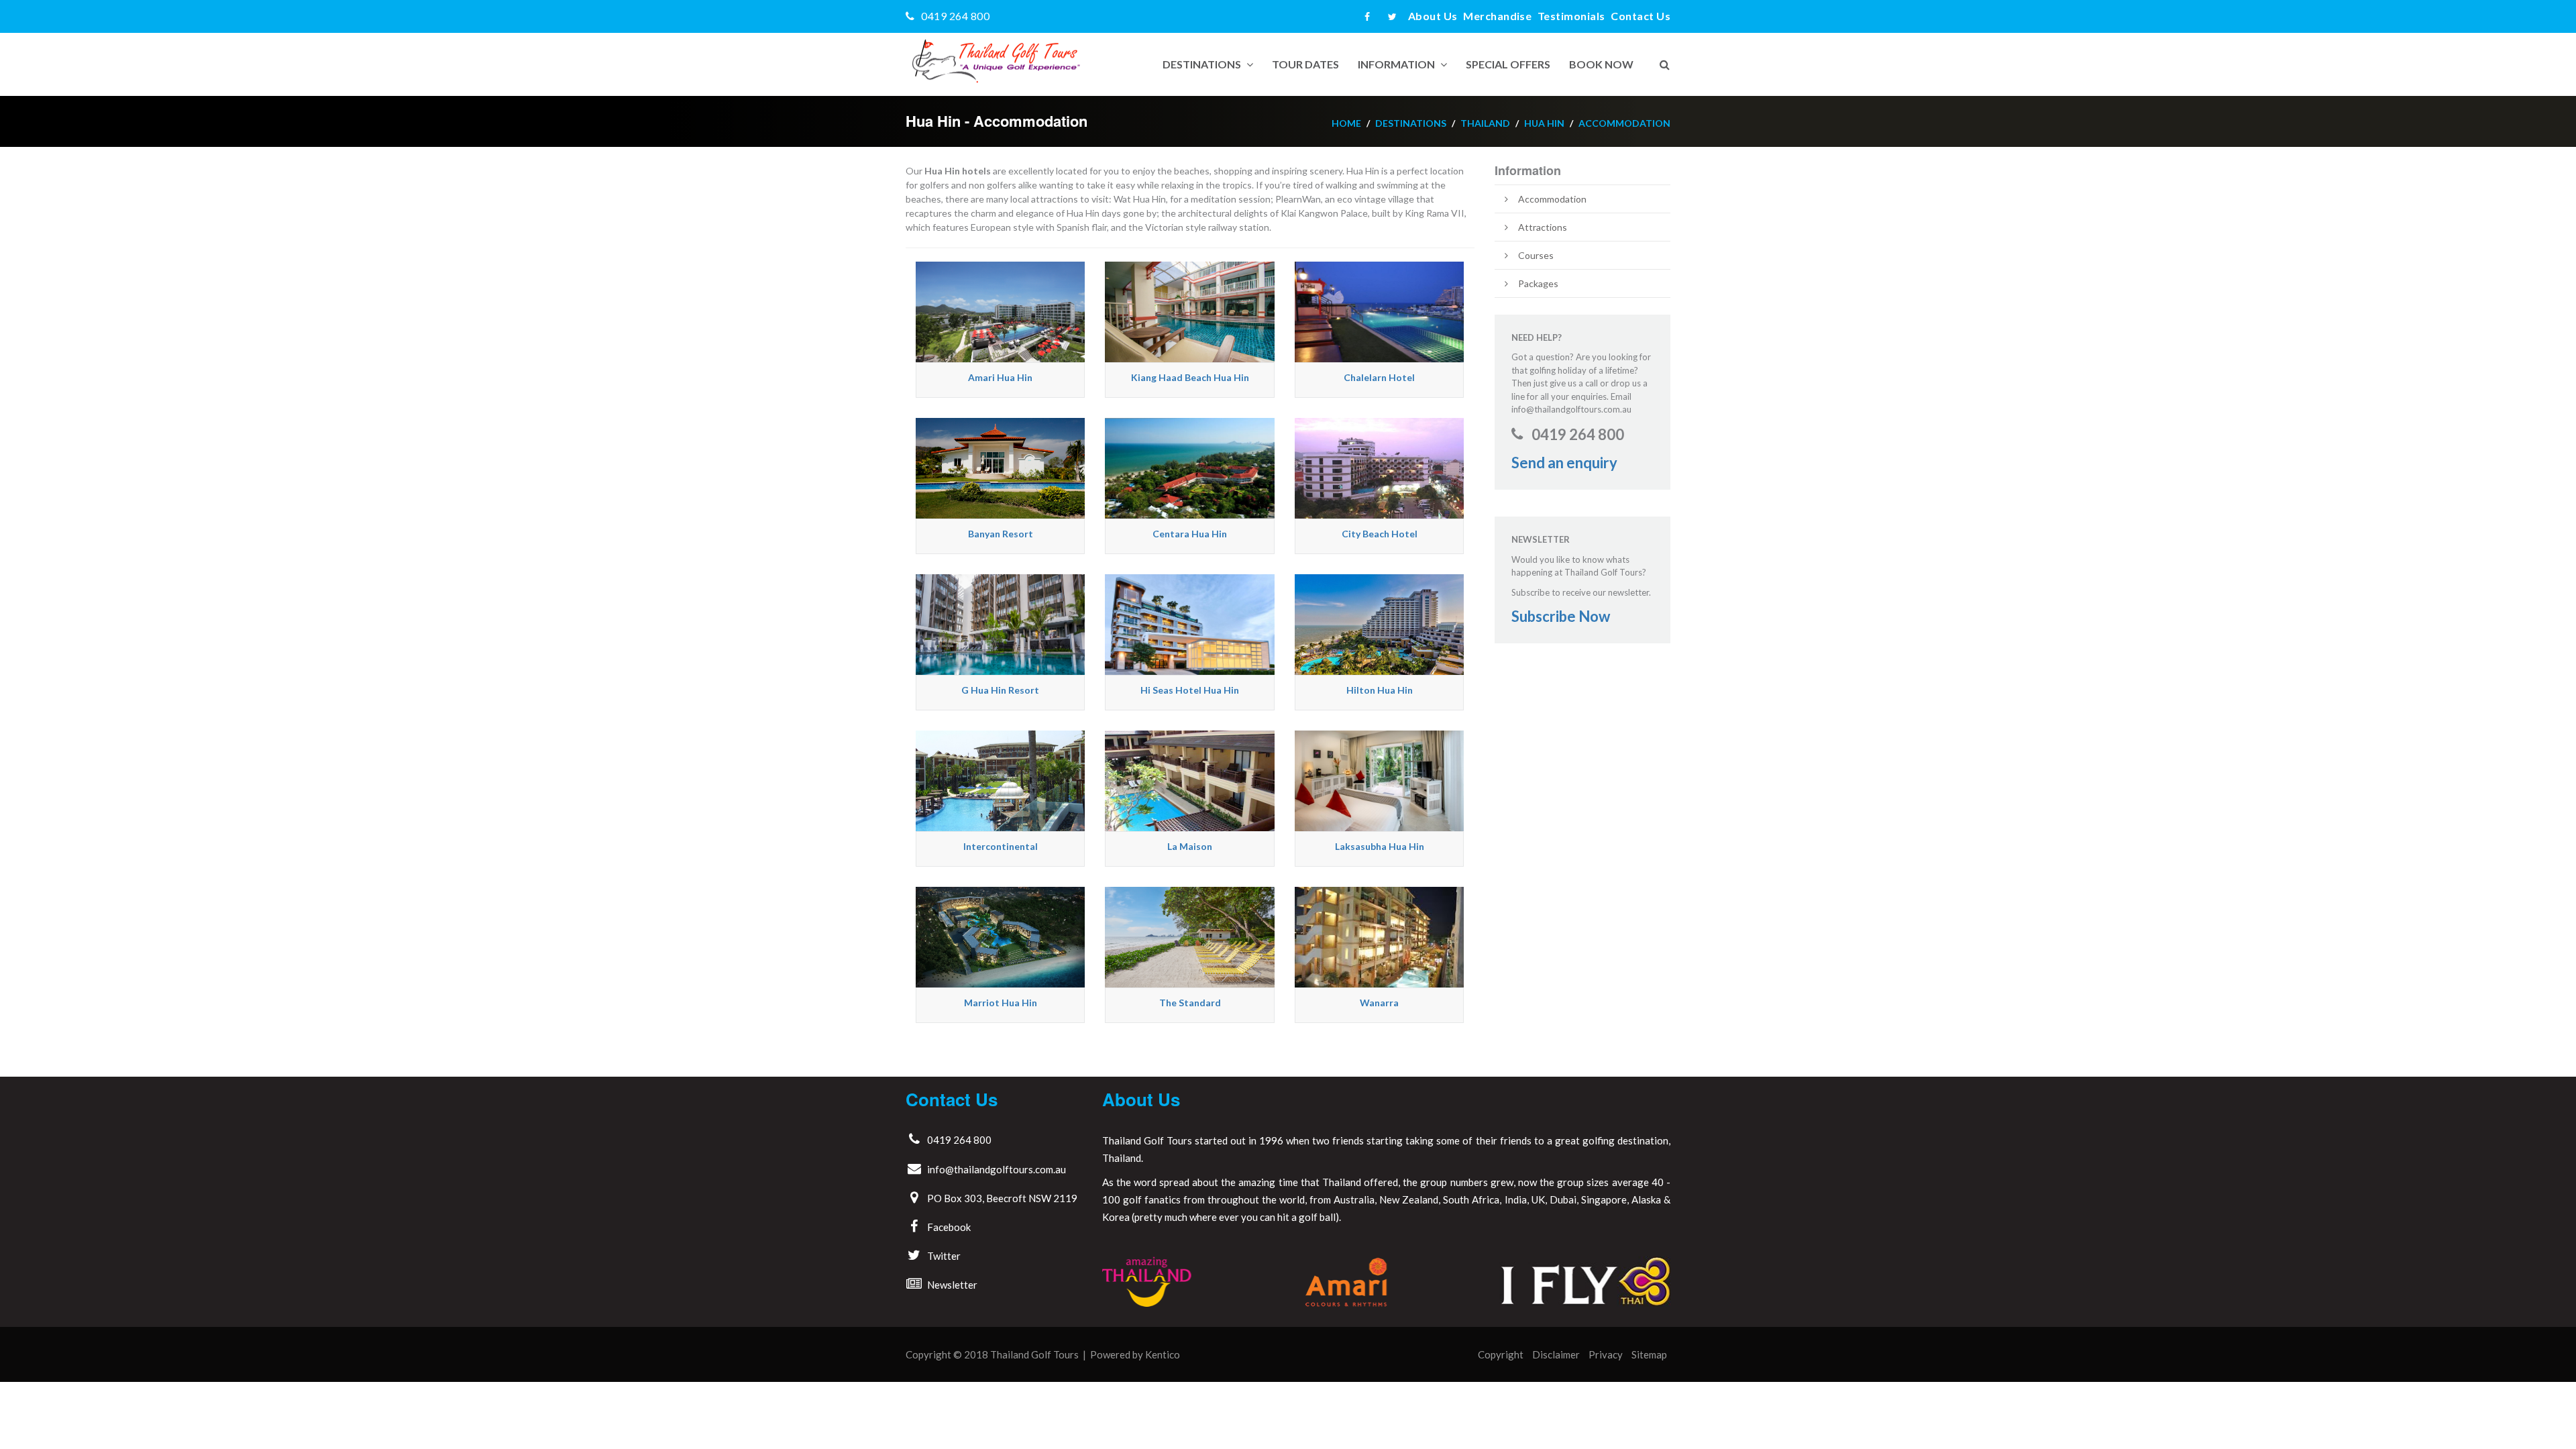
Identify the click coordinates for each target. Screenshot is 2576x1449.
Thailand (1485, 123)
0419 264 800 (955, 16)
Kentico (1163, 1354)
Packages (1538, 283)
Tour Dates (1305, 64)
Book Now (1601, 64)
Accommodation (1624, 123)
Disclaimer (1556, 1354)
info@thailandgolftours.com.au (997, 1169)
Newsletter (952, 1285)
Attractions (1543, 227)
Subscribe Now (1561, 616)
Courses (1536, 255)
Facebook (949, 1227)
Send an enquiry (1564, 463)
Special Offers (1508, 64)
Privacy (1606, 1354)
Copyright (1501, 1354)
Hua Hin (1544, 123)
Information (1396, 64)
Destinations (1202, 64)
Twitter (944, 1256)
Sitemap (1649, 1354)
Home (1346, 123)
